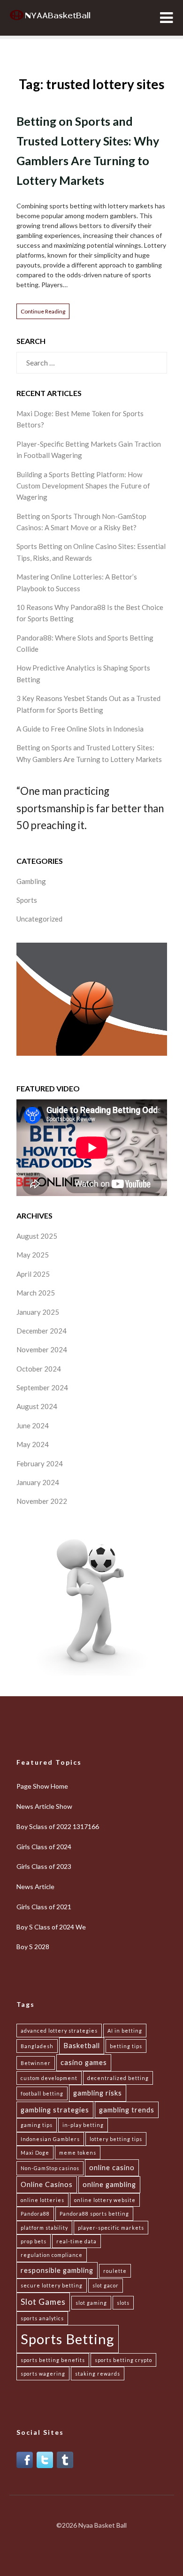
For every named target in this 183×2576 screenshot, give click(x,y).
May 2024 (33, 1444)
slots (123, 2303)
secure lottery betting (52, 2285)
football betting (42, 2093)
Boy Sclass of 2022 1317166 (58, 1826)
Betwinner (36, 2063)
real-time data (76, 2241)
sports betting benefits (53, 2360)
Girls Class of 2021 (44, 1907)
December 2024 (42, 1331)
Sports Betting (68, 2339)
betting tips (126, 2046)
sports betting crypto (123, 2360)
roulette (115, 2271)
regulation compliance (52, 2255)
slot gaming (91, 2303)
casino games (84, 2062)
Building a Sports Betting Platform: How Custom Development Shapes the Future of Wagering (83, 486)
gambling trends (127, 2110)
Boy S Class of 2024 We (51, 1927)
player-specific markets (111, 2228)
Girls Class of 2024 (44, 1847)
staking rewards (98, 2374)
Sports (27, 900)
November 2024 (42, 1349)
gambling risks (98, 2093)
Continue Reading (43, 311)
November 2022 (42, 1501)
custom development (49, 2078)
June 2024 (33, 1425)
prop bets (34, 2241)
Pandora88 (35, 2214)
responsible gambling (57, 2270)
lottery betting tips (116, 2139)
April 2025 (33, 1274)
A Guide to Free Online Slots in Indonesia (80, 729)
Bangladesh (37, 2046)
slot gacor (106, 2285)
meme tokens (78, 2153)
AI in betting (125, 2031)
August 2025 (37, 1236)
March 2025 (36, 1293)
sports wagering (43, 2374)
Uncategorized (39, 919)
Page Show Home (42, 1786)
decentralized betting (118, 2078)
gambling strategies (55, 2110)
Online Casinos (47, 2184)
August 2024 (37, 1406)
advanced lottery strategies (59, 2031)
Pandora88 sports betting (94, 2214)
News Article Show (44, 1806)
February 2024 (40, 1463)
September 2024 (42, 1387)
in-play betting (83, 2125)
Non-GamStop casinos (50, 2168)
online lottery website (105, 2200)
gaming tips (37, 2125)
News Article (35, 1886)
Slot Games (43, 2302)
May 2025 (33, 1255)
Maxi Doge (35, 2153)
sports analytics (42, 2318)
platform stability (44, 2228)
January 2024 (38, 1482)
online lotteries (42, 2200)
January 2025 (38, 1312)
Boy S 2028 (33, 1947)
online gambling (109, 2184)
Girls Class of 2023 (44, 1866)
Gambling (31, 881)
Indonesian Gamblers (50, 2139)
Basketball (82, 2046)
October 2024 (39, 1369)
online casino (112, 2168)
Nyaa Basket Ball (103, 2525)
